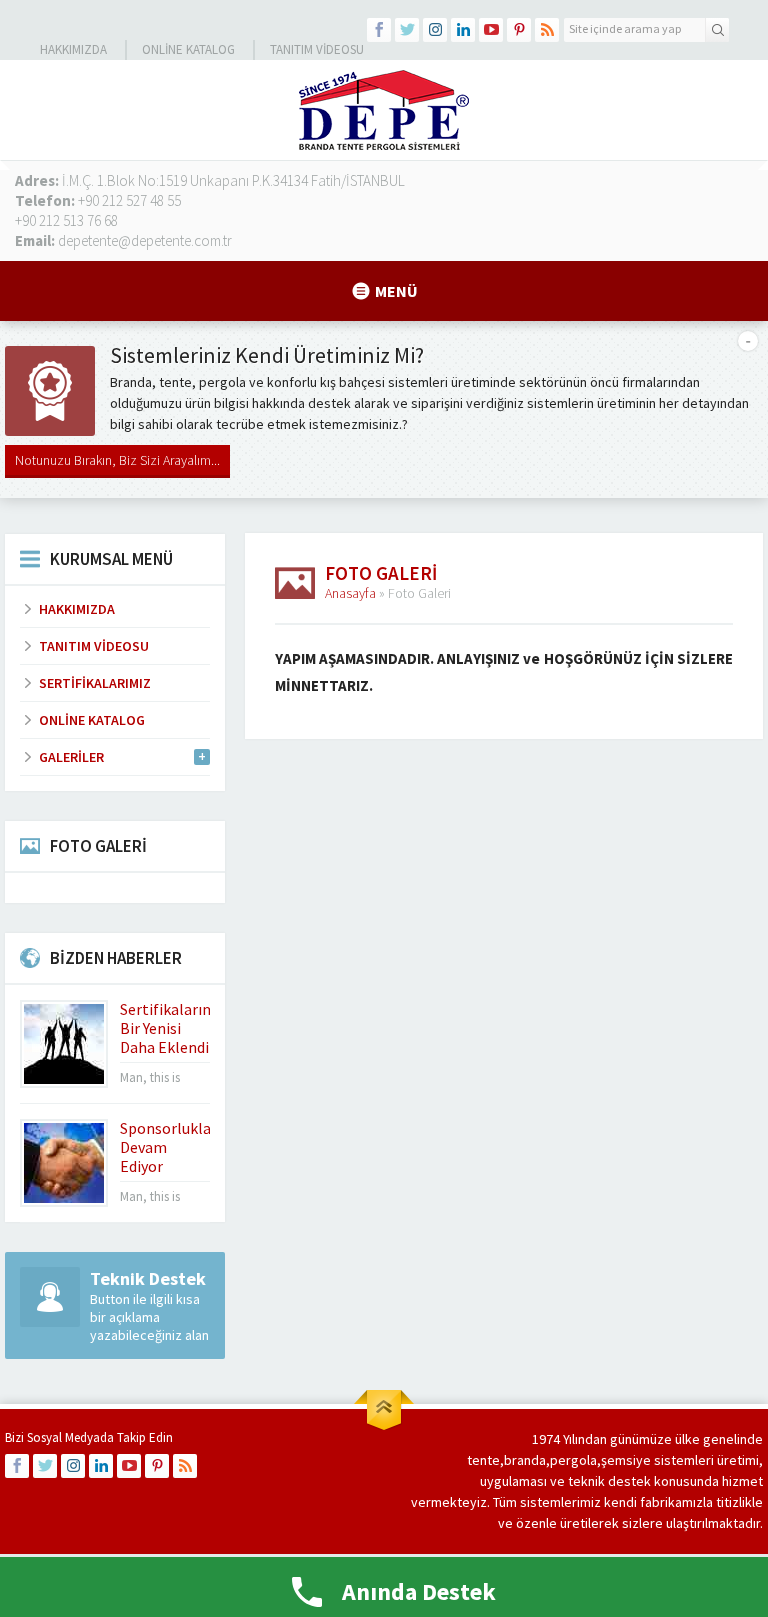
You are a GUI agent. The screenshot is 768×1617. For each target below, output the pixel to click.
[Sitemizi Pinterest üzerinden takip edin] (519, 30)
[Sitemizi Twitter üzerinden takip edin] (407, 30)
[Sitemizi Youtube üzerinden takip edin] (491, 30)
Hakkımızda (73, 49)
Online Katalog (188, 49)
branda (525, 1460)
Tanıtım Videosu (317, 49)
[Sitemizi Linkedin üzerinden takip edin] (463, 30)
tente (483, 1460)
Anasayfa (350, 593)
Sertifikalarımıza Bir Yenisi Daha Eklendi (178, 1028)
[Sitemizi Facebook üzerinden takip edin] (379, 30)
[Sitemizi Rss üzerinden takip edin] (547, 30)
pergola (573, 1460)
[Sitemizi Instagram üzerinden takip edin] (435, 30)
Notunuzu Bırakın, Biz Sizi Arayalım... (117, 460)
